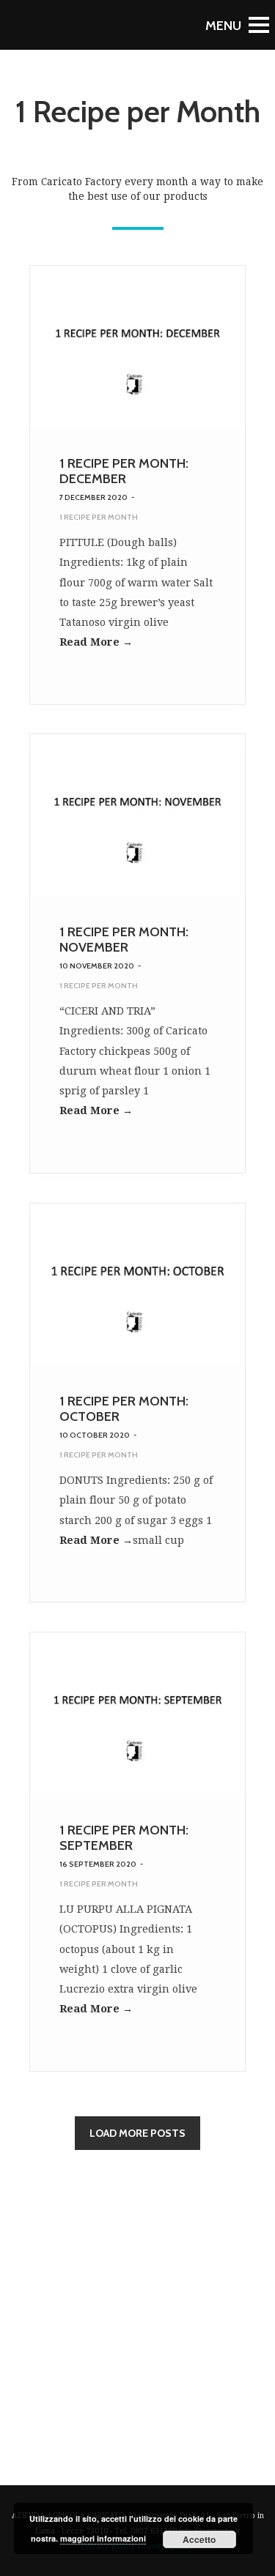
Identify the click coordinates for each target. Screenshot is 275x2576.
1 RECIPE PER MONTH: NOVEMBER (124, 940)
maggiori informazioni (103, 2538)
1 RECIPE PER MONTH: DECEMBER (124, 471)
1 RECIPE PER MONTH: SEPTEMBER (124, 1838)
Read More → (96, 642)
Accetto (199, 2539)
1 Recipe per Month (99, 517)
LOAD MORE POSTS (137, 2133)
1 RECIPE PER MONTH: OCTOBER (124, 1409)
